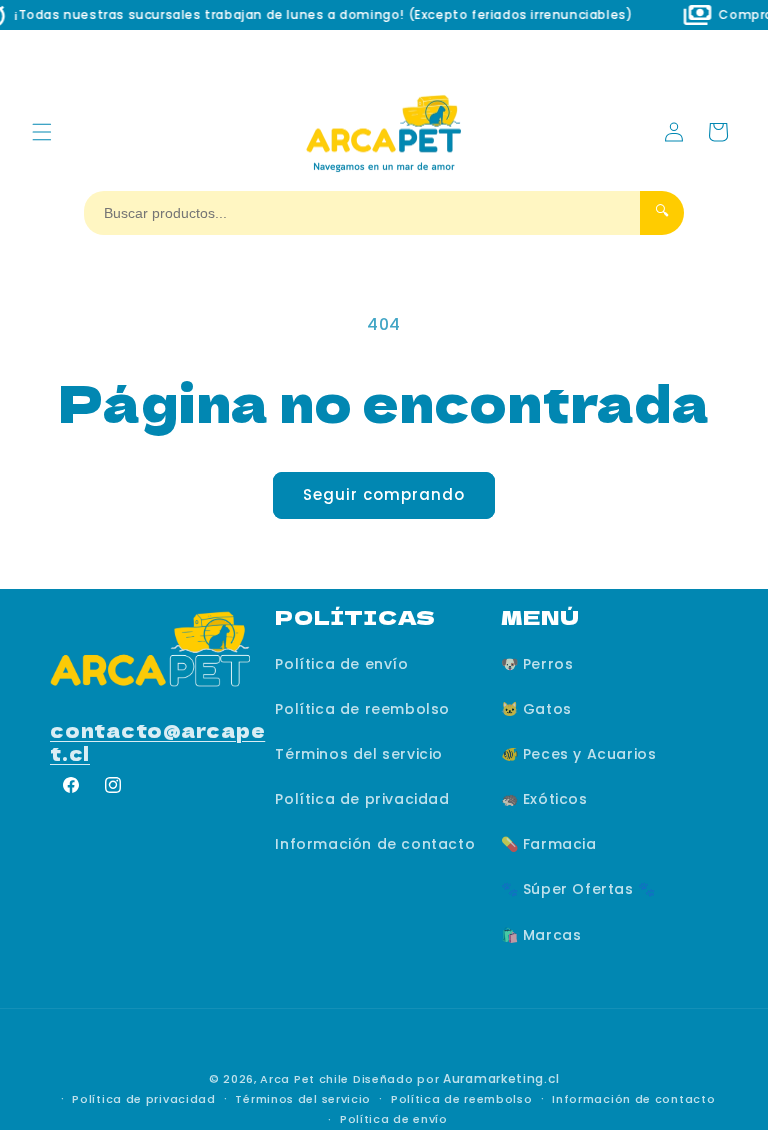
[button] (42, 132)
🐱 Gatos (536, 709)
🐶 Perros (537, 664)
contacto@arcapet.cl (157, 741)
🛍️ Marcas (541, 935)
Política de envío (341, 664)
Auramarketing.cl (501, 1078)
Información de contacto (375, 844)
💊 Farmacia (549, 844)
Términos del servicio (359, 754)
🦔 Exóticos (544, 799)
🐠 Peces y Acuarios (579, 754)
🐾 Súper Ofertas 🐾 (578, 889)
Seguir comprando (384, 494)
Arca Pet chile (304, 1079)
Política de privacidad (362, 799)
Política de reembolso (362, 709)
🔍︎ (662, 211)
